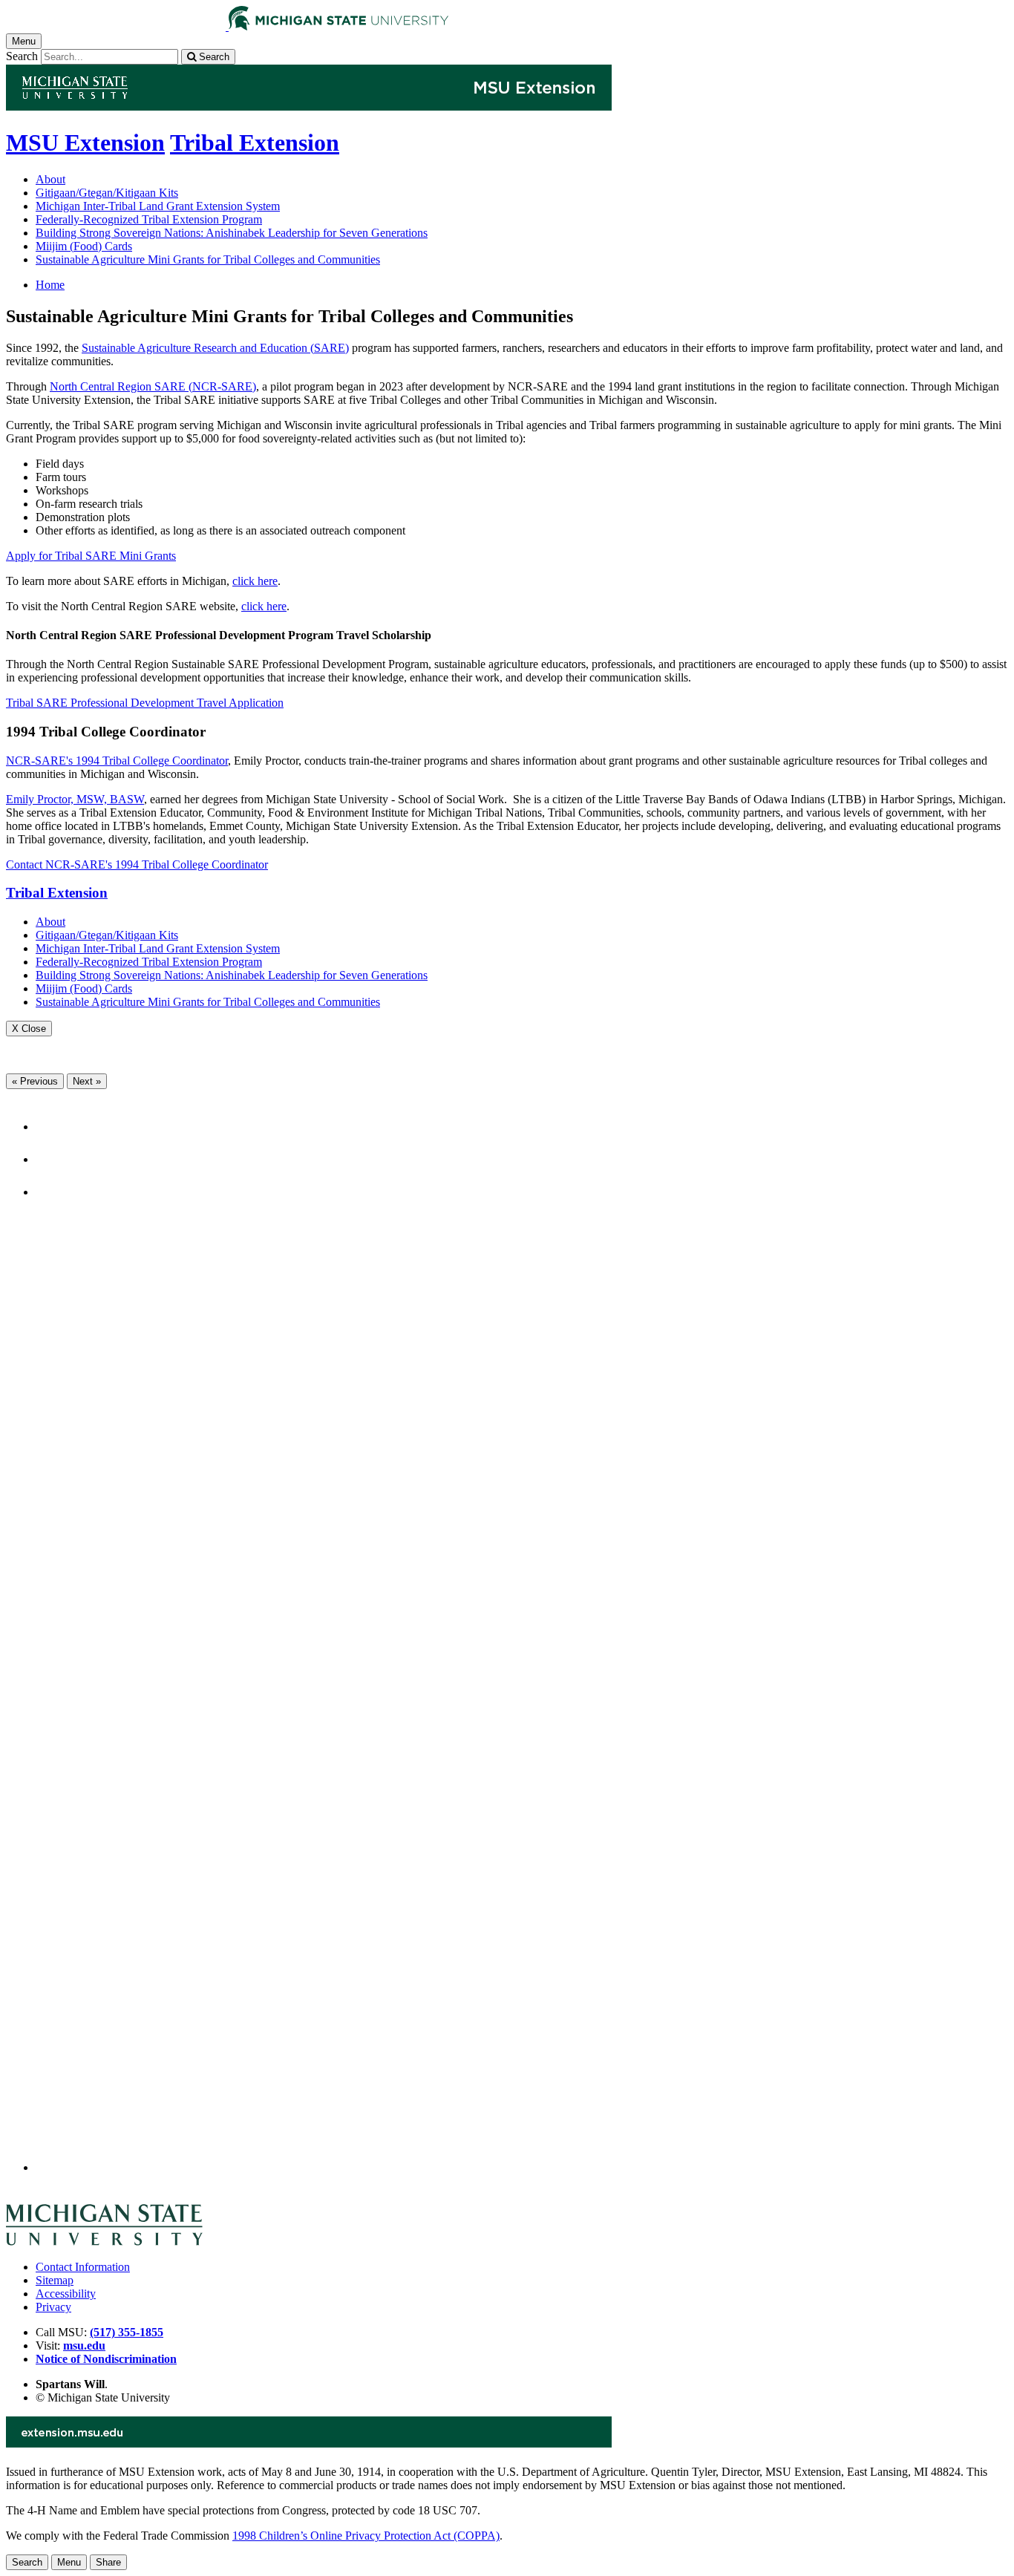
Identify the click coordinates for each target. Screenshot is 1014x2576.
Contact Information (83, 2267)
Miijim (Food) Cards (84, 246)
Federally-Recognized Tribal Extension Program (149, 219)
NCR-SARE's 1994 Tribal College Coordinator (117, 761)
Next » (87, 1081)
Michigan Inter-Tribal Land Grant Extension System (158, 206)
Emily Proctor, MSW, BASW (75, 799)
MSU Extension (85, 143)
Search (22, 56)
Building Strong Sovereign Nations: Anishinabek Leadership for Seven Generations (232, 233)
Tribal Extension (255, 143)
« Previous (35, 1081)
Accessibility (66, 2294)
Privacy (53, 2307)
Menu (69, 2562)
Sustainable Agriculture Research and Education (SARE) (215, 348)
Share (108, 2562)
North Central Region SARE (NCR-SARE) (153, 386)
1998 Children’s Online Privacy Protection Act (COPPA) (366, 2536)
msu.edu (84, 2345)
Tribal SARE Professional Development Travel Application (145, 703)
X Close (29, 1029)
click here (255, 581)
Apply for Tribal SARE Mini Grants (91, 556)
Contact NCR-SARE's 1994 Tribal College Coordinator (137, 864)
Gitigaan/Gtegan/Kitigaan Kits (107, 193)
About (50, 179)
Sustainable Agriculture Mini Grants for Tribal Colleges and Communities (208, 259)
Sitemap (55, 2280)
